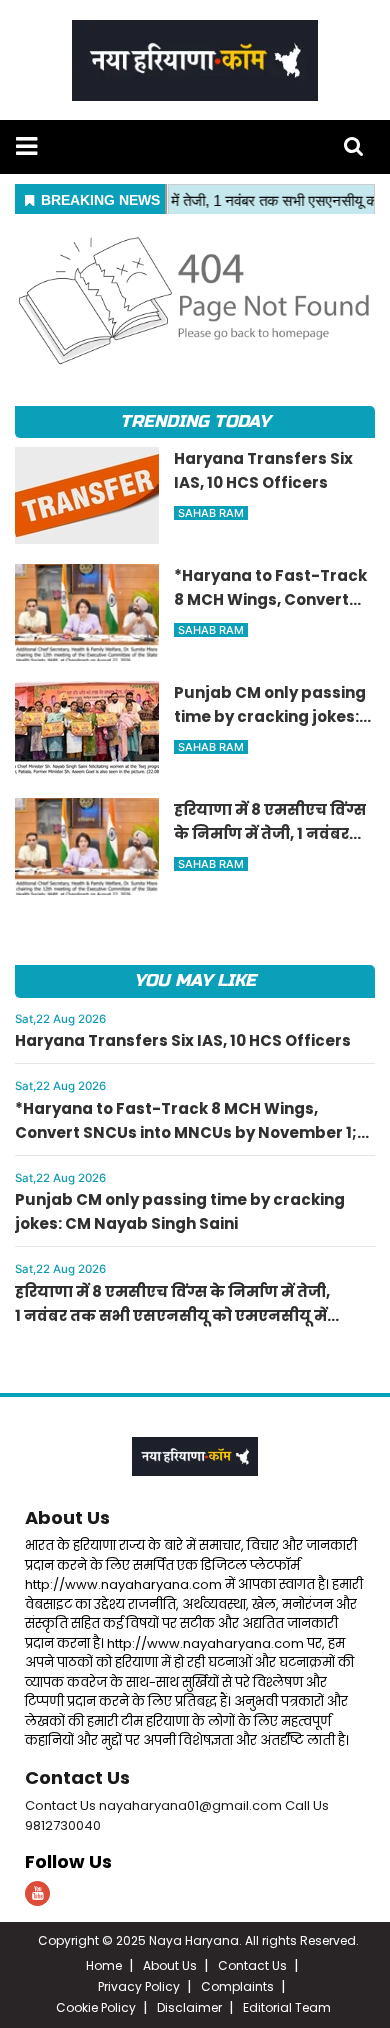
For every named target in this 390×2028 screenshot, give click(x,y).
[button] (26, 146)
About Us (67, 1517)
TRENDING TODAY (194, 421)
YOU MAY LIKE (194, 980)
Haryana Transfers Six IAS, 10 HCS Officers (183, 1040)
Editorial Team (287, 2007)
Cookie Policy (96, 2007)
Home (104, 1965)
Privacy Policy (139, 1986)
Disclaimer (189, 2007)
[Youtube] (37, 1893)
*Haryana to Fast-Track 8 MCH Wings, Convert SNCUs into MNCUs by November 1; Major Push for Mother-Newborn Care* (186, 1132)
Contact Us (77, 1777)
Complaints (237, 1986)
